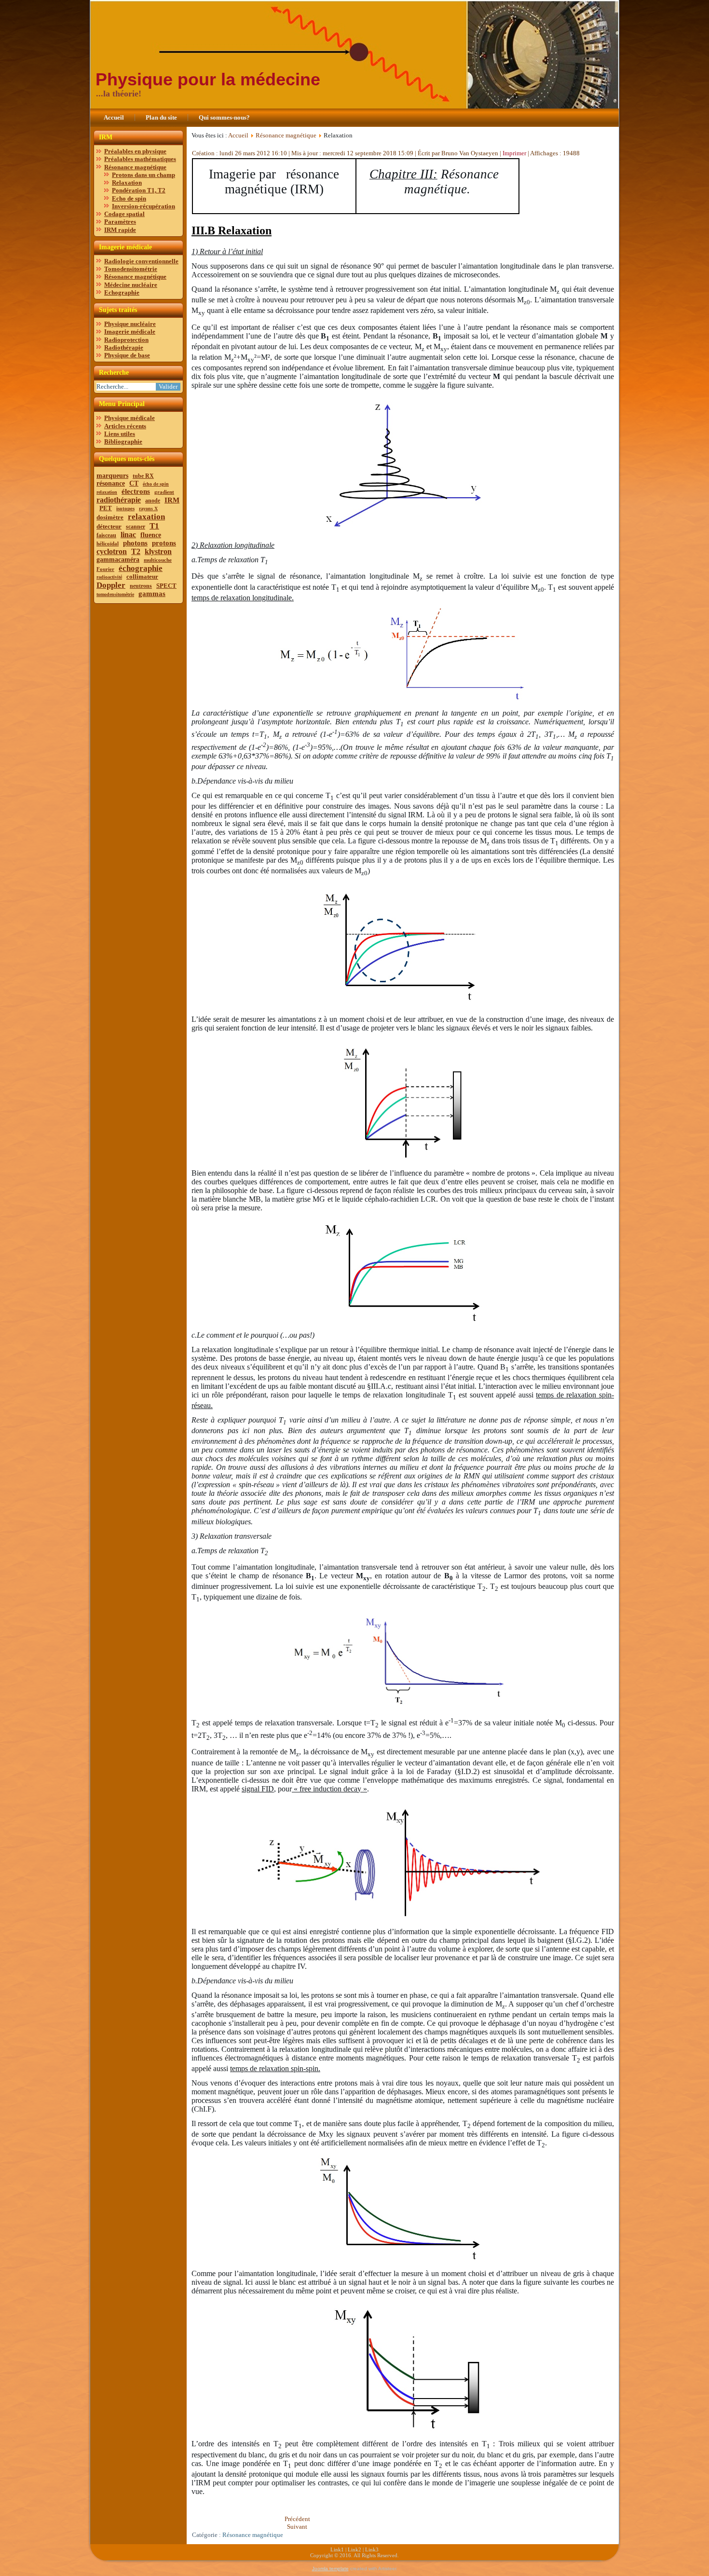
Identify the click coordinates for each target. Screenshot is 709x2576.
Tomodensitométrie (131, 269)
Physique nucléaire (130, 324)
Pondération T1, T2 (139, 190)
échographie (141, 568)
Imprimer (515, 153)
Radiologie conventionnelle (141, 261)
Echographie (122, 292)
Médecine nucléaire (131, 285)
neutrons (141, 586)
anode (153, 501)
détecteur (109, 526)
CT (134, 483)
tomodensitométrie (115, 594)
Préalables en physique (135, 151)
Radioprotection (126, 340)
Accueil (114, 117)
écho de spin (156, 484)
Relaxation (127, 183)
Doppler (111, 585)
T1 (154, 526)
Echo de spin (129, 198)
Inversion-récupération (143, 206)
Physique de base (127, 355)
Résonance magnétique (135, 167)
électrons (136, 491)
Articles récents (125, 426)
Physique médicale (130, 418)
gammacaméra (118, 560)
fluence (151, 535)
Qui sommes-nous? (224, 117)
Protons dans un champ (143, 175)
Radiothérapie (124, 347)
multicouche (158, 560)
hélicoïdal (108, 543)
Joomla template (330, 2569)
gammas (152, 594)
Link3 (372, 2549)
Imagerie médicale (130, 332)
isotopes (125, 508)
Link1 (337, 2549)
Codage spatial (124, 214)
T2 (136, 551)
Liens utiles (120, 434)
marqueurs (112, 476)
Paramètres (120, 222)
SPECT (166, 586)
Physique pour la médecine (208, 79)
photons (135, 543)
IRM (172, 500)
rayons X (148, 508)
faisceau (106, 535)
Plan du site (161, 117)
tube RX (143, 476)
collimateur (142, 576)
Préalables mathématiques (140, 159)
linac (128, 535)
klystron (158, 551)
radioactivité (109, 577)
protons (164, 543)
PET (106, 508)
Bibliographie (123, 441)
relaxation (107, 492)
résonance (111, 483)
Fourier (105, 569)
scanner (136, 527)
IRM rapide (120, 230)
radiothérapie (119, 500)
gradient (164, 492)
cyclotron (112, 551)
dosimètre (110, 517)
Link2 (354, 2549)
